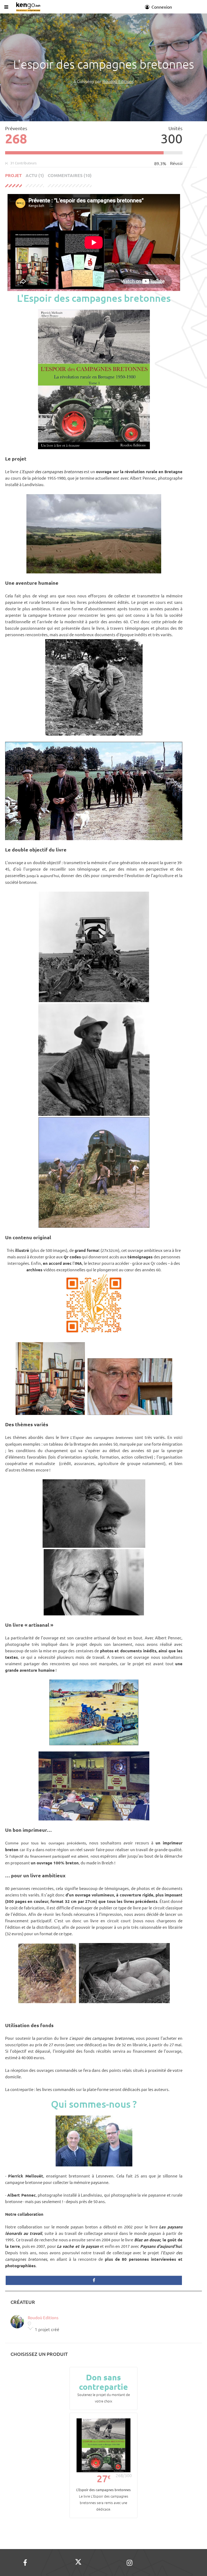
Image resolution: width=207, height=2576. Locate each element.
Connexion (161, 7)
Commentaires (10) (70, 175)
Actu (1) (35, 175)
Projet (13, 175)
